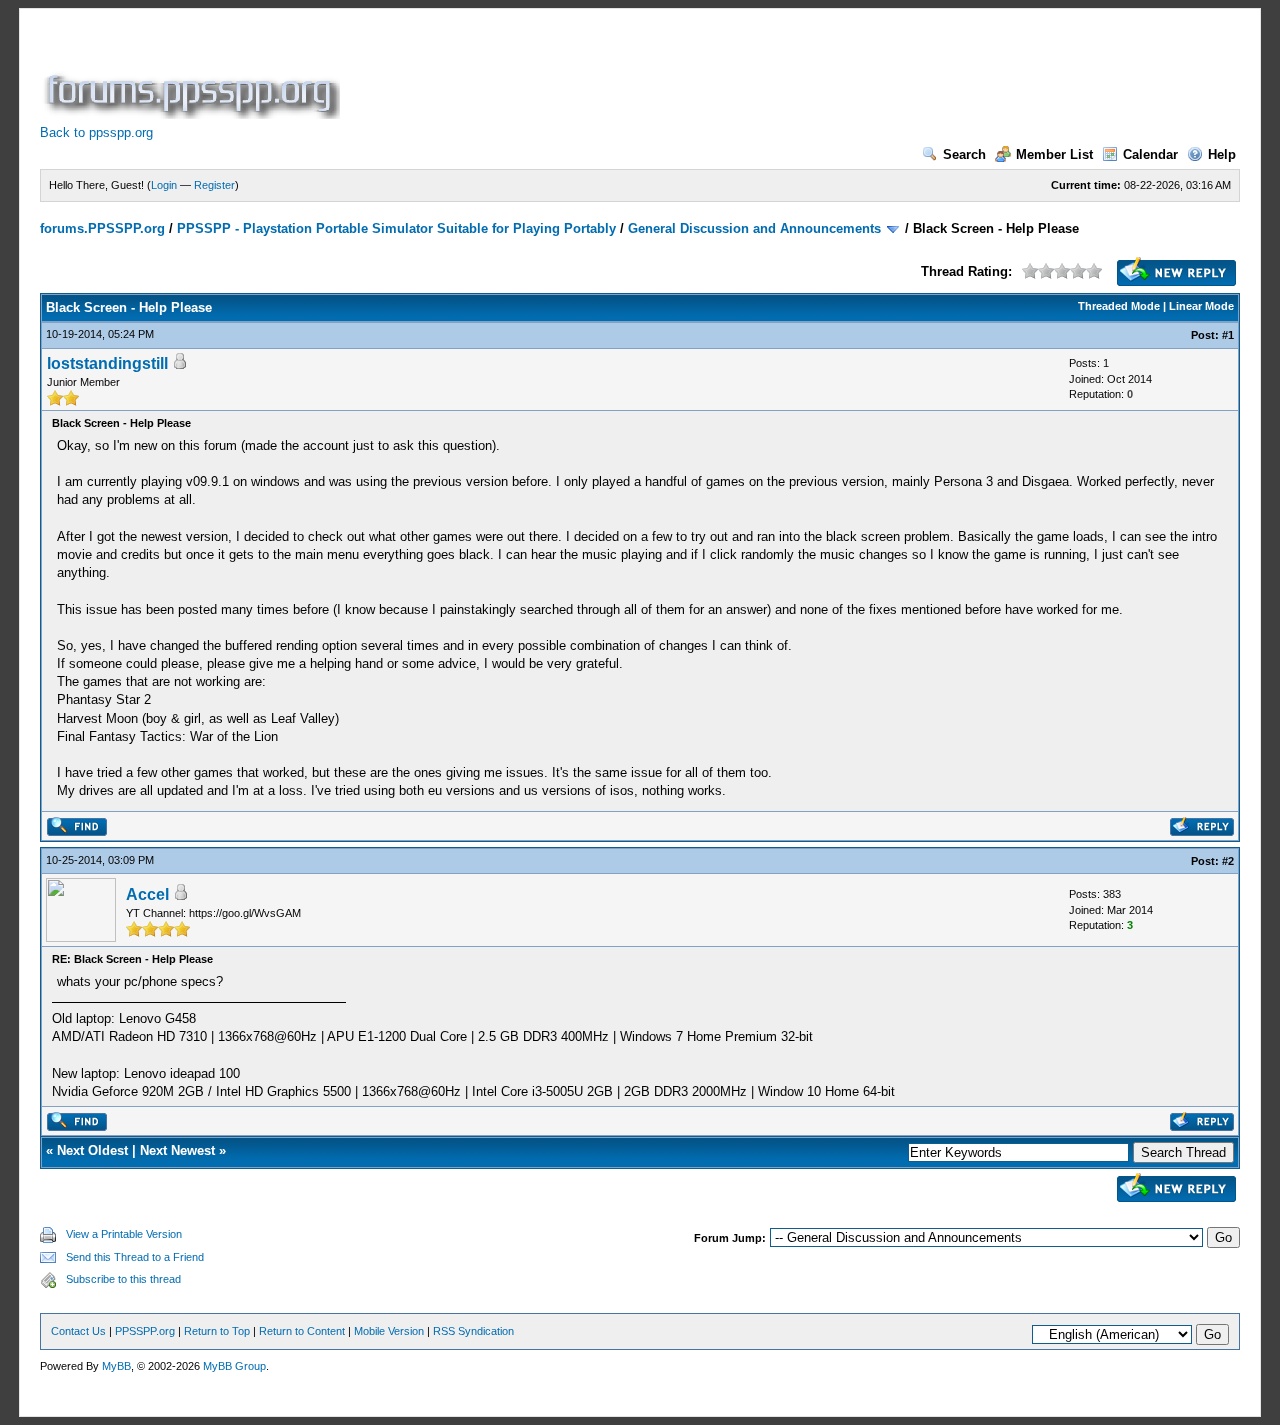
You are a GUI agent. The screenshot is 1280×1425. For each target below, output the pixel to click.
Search (964, 154)
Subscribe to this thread (123, 1279)
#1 (1228, 335)
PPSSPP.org (145, 1331)
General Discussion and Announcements (754, 228)
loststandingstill (107, 363)
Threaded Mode (1119, 306)
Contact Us (78, 1331)
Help (1222, 154)
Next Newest (177, 1150)
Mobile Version (389, 1331)
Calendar (1150, 154)
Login (164, 185)
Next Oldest (92, 1150)
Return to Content (302, 1331)
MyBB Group (234, 1366)
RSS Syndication (473, 1331)
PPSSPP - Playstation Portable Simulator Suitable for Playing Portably (396, 228)
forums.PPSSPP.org (102, 228)
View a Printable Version (124, 1234)
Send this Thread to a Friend (135, 1257)
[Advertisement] (708, 74)
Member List (1054, 154)
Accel (147, 894)
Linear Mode (1201, 306)
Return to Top (217, 1331)
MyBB (116, 1366)
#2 (1228, 861)
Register (214, 185)
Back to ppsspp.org (96, 132)
